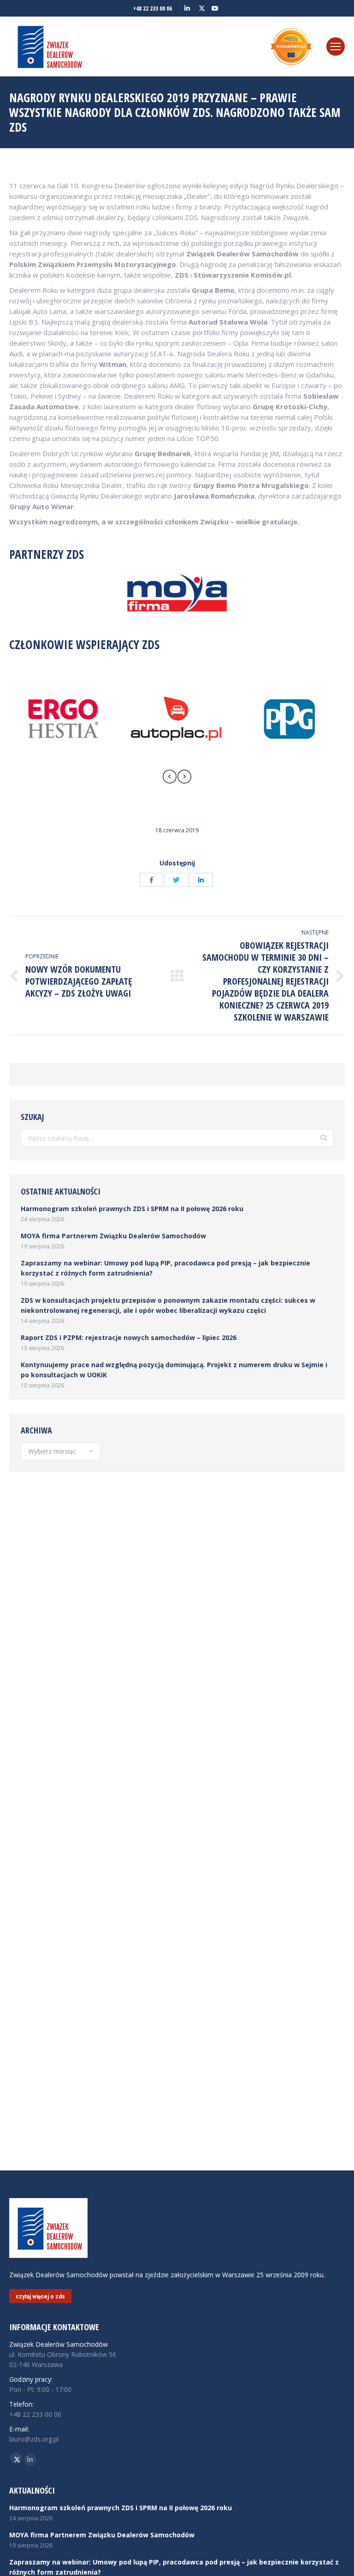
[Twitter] (176, 880)
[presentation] (170, 778)
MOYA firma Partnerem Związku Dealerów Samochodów (113, 1236)
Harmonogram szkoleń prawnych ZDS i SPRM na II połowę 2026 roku (132, 1209)
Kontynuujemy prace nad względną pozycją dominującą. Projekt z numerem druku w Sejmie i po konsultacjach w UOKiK (174, 1370)
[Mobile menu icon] (336, 46)
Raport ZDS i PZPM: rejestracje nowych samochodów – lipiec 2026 (129, 1337)
